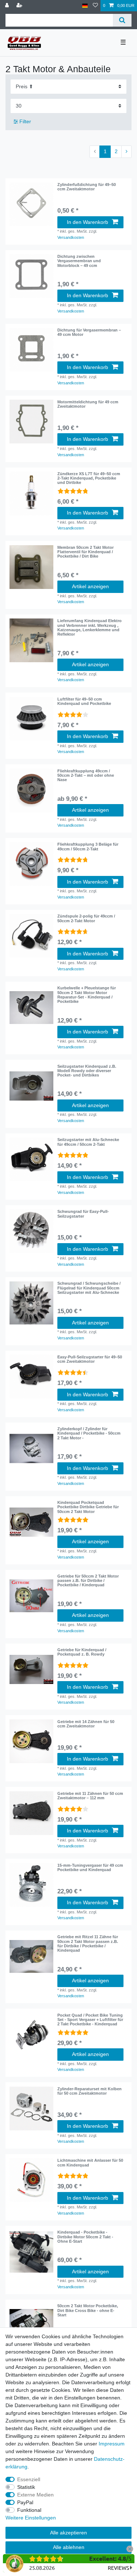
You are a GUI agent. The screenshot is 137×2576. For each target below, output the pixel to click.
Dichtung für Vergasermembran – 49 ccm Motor (89, 332)
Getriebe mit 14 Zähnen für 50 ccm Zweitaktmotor (86, 1724)
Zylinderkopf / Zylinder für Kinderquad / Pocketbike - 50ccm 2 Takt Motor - (89, 1433)
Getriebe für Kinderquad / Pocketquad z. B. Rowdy (82, 1652)
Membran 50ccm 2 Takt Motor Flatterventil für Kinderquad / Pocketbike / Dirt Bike (85, 552)
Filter (24, 121)
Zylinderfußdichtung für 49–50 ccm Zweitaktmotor (87, 187)
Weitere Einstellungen (31, 2518)
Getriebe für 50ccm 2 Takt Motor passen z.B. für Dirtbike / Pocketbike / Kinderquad (88, 1581)
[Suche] (122, 20)
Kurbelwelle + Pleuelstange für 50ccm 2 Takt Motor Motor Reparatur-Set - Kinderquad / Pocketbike (87, 995)
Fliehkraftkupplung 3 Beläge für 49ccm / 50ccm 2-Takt (88, 846)
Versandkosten (71, 237)
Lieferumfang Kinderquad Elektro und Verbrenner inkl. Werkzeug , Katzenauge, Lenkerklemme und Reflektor (90, 627)
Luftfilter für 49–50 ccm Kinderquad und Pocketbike (84, 701)
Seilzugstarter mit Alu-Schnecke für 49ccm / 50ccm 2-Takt (88, 1142)
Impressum (112, 2444)
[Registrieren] (20, 6)
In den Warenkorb (87, 222)
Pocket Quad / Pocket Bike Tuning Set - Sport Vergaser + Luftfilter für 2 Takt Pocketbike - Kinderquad (90, 2020)
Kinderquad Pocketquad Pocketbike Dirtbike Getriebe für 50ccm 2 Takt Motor (88, 1507)
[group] (31, 204)
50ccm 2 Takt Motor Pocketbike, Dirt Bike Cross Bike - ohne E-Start (88, 2310)
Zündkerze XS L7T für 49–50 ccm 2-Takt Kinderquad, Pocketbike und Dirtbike (89, 478)
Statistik (26, 2487)
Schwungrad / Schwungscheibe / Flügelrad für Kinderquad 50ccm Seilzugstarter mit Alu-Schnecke (89, 1288)
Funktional (29, 2510)
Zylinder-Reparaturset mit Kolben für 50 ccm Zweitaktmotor (90, 2091)
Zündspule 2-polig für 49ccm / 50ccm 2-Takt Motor (86, 918)
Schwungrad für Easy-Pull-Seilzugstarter (83, 1214)
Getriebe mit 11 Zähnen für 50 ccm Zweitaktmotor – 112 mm (90, 1796)
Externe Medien (35, 2495)
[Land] (85, 6)
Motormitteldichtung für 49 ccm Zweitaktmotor (88, 404)
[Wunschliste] (95, 6)
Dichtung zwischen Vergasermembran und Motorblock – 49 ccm (79, 261)
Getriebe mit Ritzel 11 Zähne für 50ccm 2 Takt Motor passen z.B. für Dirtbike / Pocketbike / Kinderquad (88, 1943)
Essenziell (29, 2479)
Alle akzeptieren (68, 2533)
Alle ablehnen (69, 2547)
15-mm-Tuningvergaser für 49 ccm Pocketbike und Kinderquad (90, 1867)
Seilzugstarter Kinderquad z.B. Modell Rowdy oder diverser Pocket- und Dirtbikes (87, 1071)
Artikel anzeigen (90, 586)
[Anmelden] (8, 6)
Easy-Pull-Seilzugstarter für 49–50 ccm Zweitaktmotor (90, 1359)
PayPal (25, 2502)
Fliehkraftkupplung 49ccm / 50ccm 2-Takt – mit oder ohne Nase (86, 775)
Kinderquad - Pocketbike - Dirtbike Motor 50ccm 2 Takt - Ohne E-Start (85, 2237)
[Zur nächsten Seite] (126, 152)
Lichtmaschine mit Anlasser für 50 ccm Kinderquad (90, 2162)
